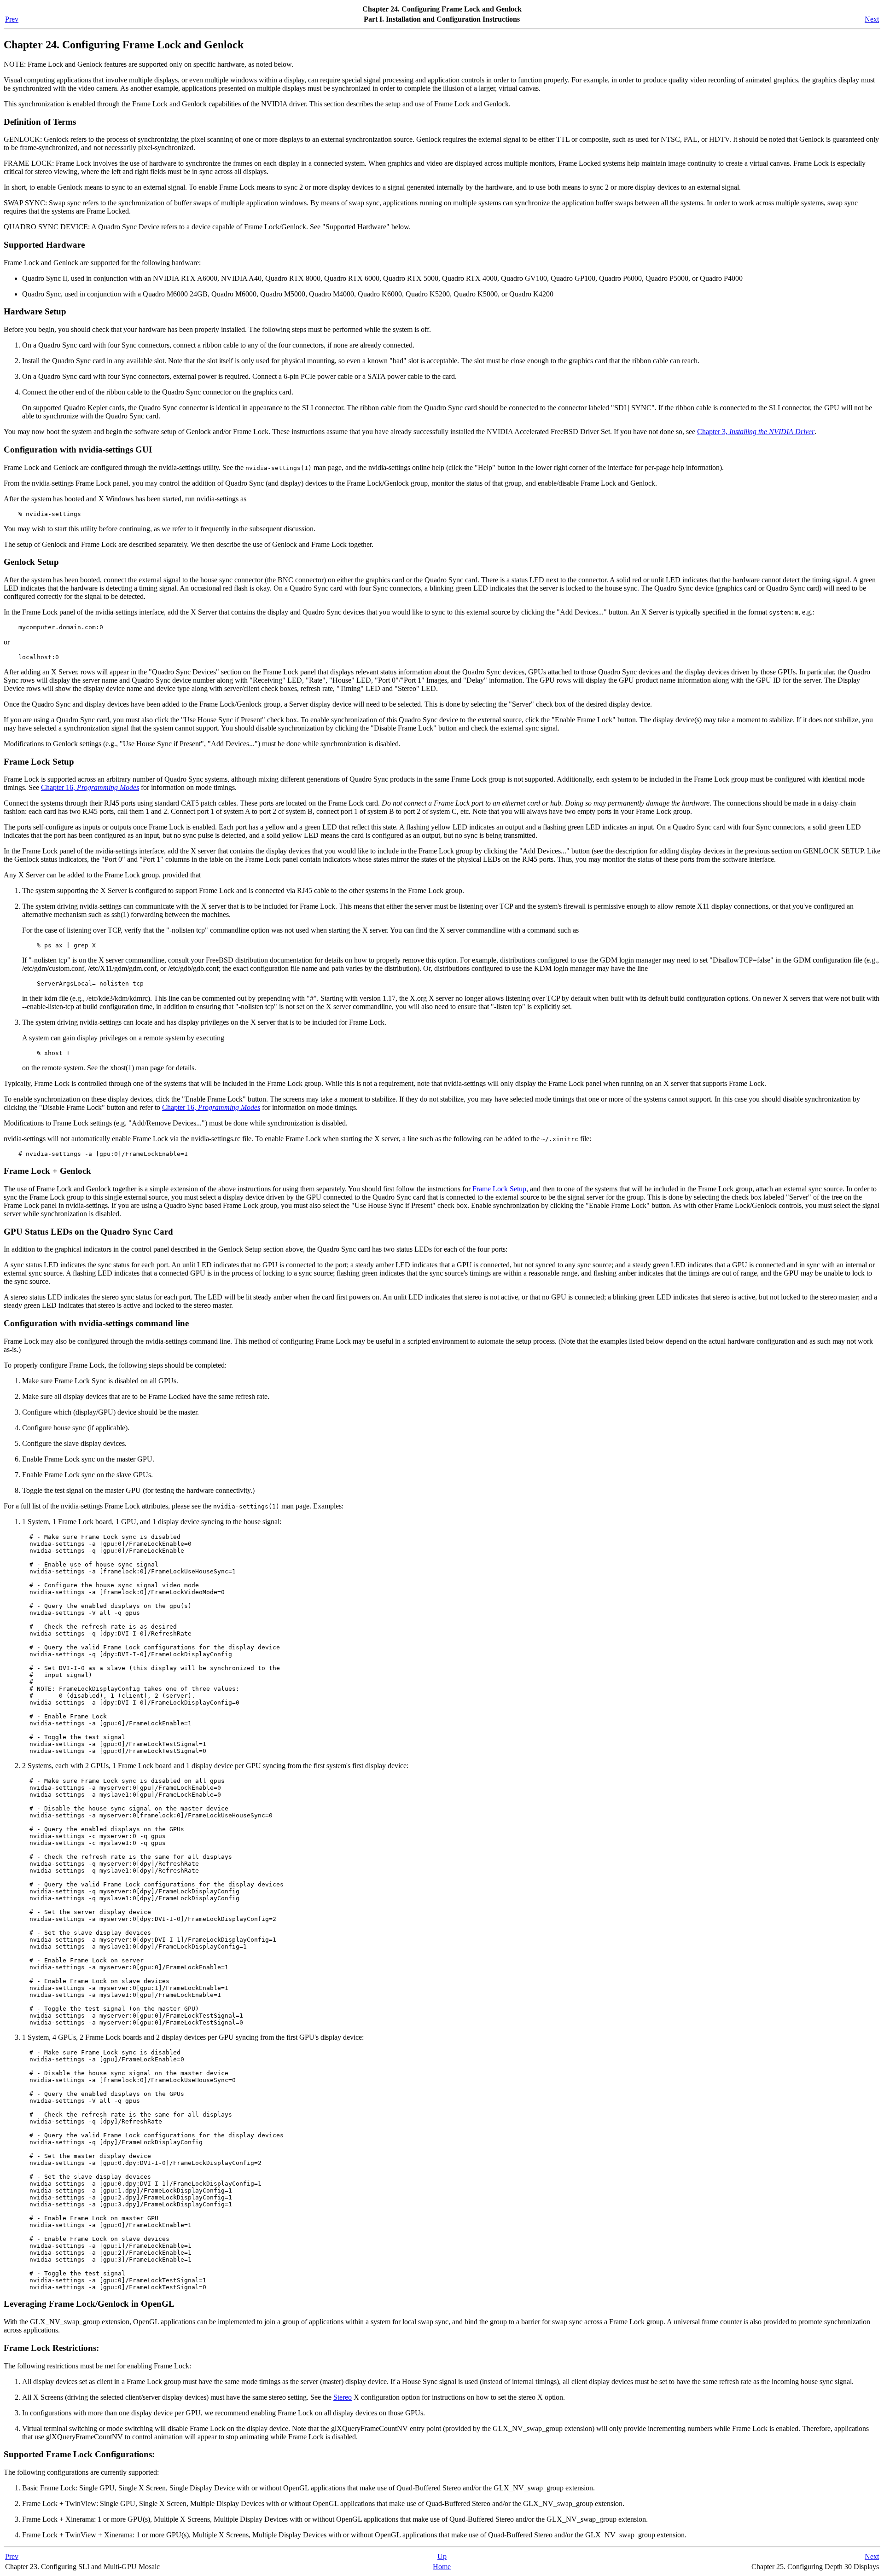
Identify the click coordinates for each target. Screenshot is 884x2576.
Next (872, 19)
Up (442, 2556)
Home (442, 2567)
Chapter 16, (90, 787)
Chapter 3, (756, 432)
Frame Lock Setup (499, 1189)
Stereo (343, 2397)
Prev (12, 19)
